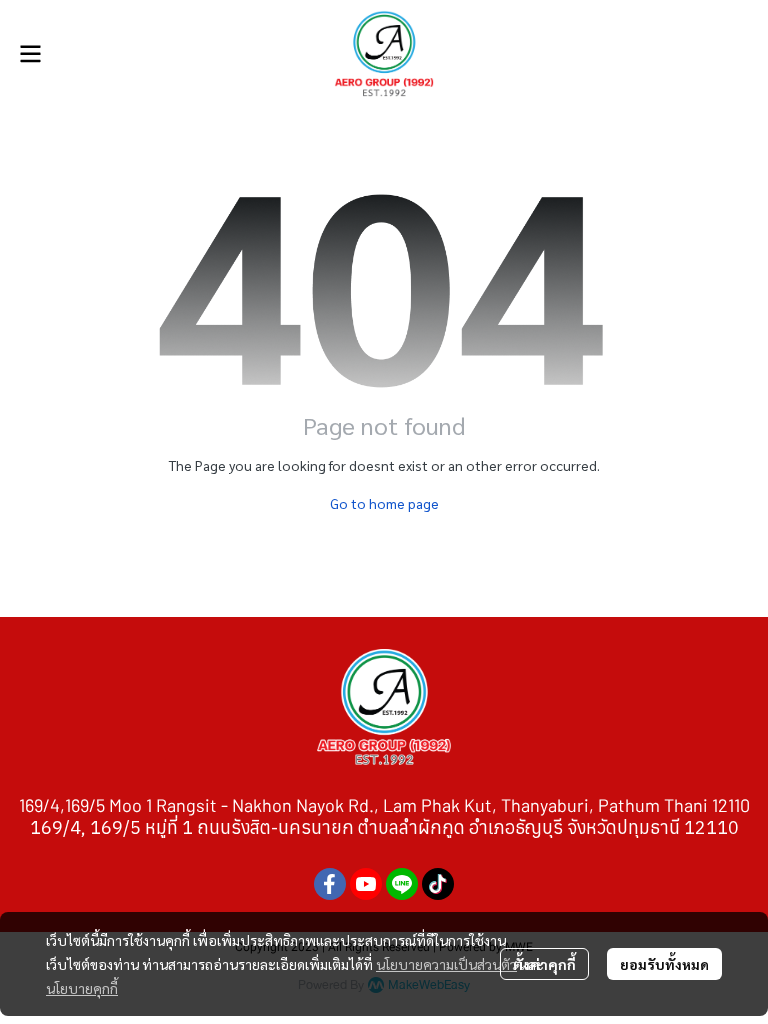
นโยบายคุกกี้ (82, 988)
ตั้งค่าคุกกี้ (544, 964)
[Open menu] (30, 54)
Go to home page (384, 503)
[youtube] (366, 884)
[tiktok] (438, 884)
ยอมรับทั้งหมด (664, 964)
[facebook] (330, 884)
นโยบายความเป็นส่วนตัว (446, 964)
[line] (402, 884)
